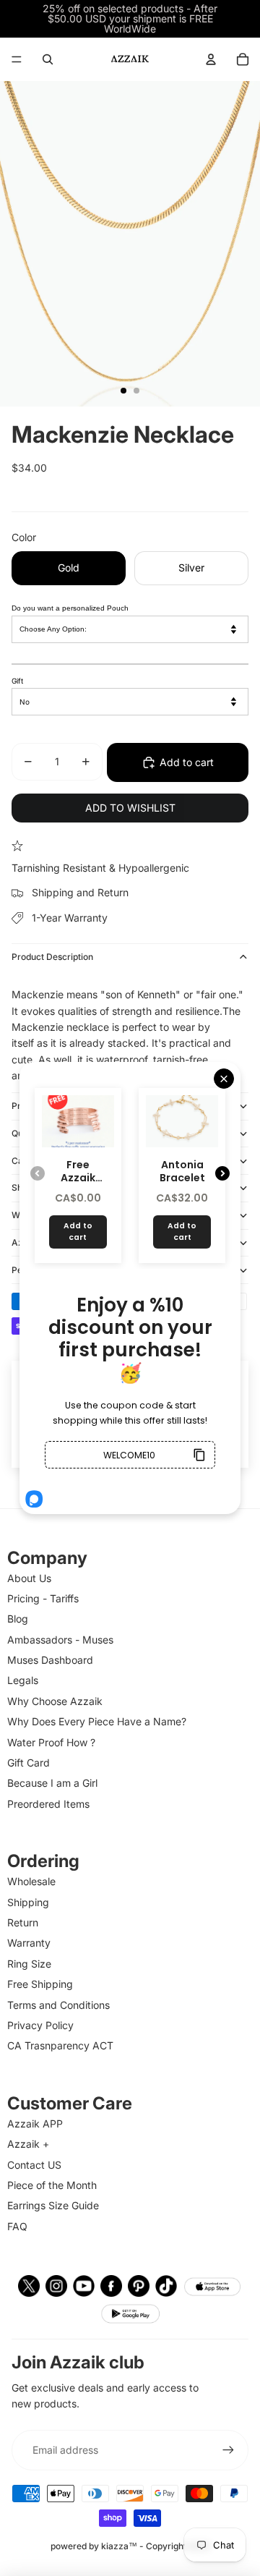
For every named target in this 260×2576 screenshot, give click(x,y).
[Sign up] (228, 2450)
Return (23, 1922)
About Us (29, 1578)
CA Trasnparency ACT (60, 2045)
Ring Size (29, 1964)
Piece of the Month (52, 2185)
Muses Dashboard (50, 1660)
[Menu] (17, 59)
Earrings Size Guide (53, 2205)
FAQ (17, 2226)
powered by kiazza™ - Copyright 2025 (130, 2546)
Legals (23, 1680)
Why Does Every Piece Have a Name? (97, 1721)
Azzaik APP (35, 2124)
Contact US (34, 2165)
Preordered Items (48, 1804)
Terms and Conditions (58, 2005)
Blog (18, 1619)
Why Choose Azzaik (55, 1701)
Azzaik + (28, 2144)
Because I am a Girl (52, 1783)
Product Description (52, 957)
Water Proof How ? (51, 1742)
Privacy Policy (40, 2025)
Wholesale (31, 1881)
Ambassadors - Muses (60, 1640)
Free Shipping (40, 1984)
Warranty (29, 1943)
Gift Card (29, 1763)
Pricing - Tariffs (43, 1598)
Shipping (28, 1902)
